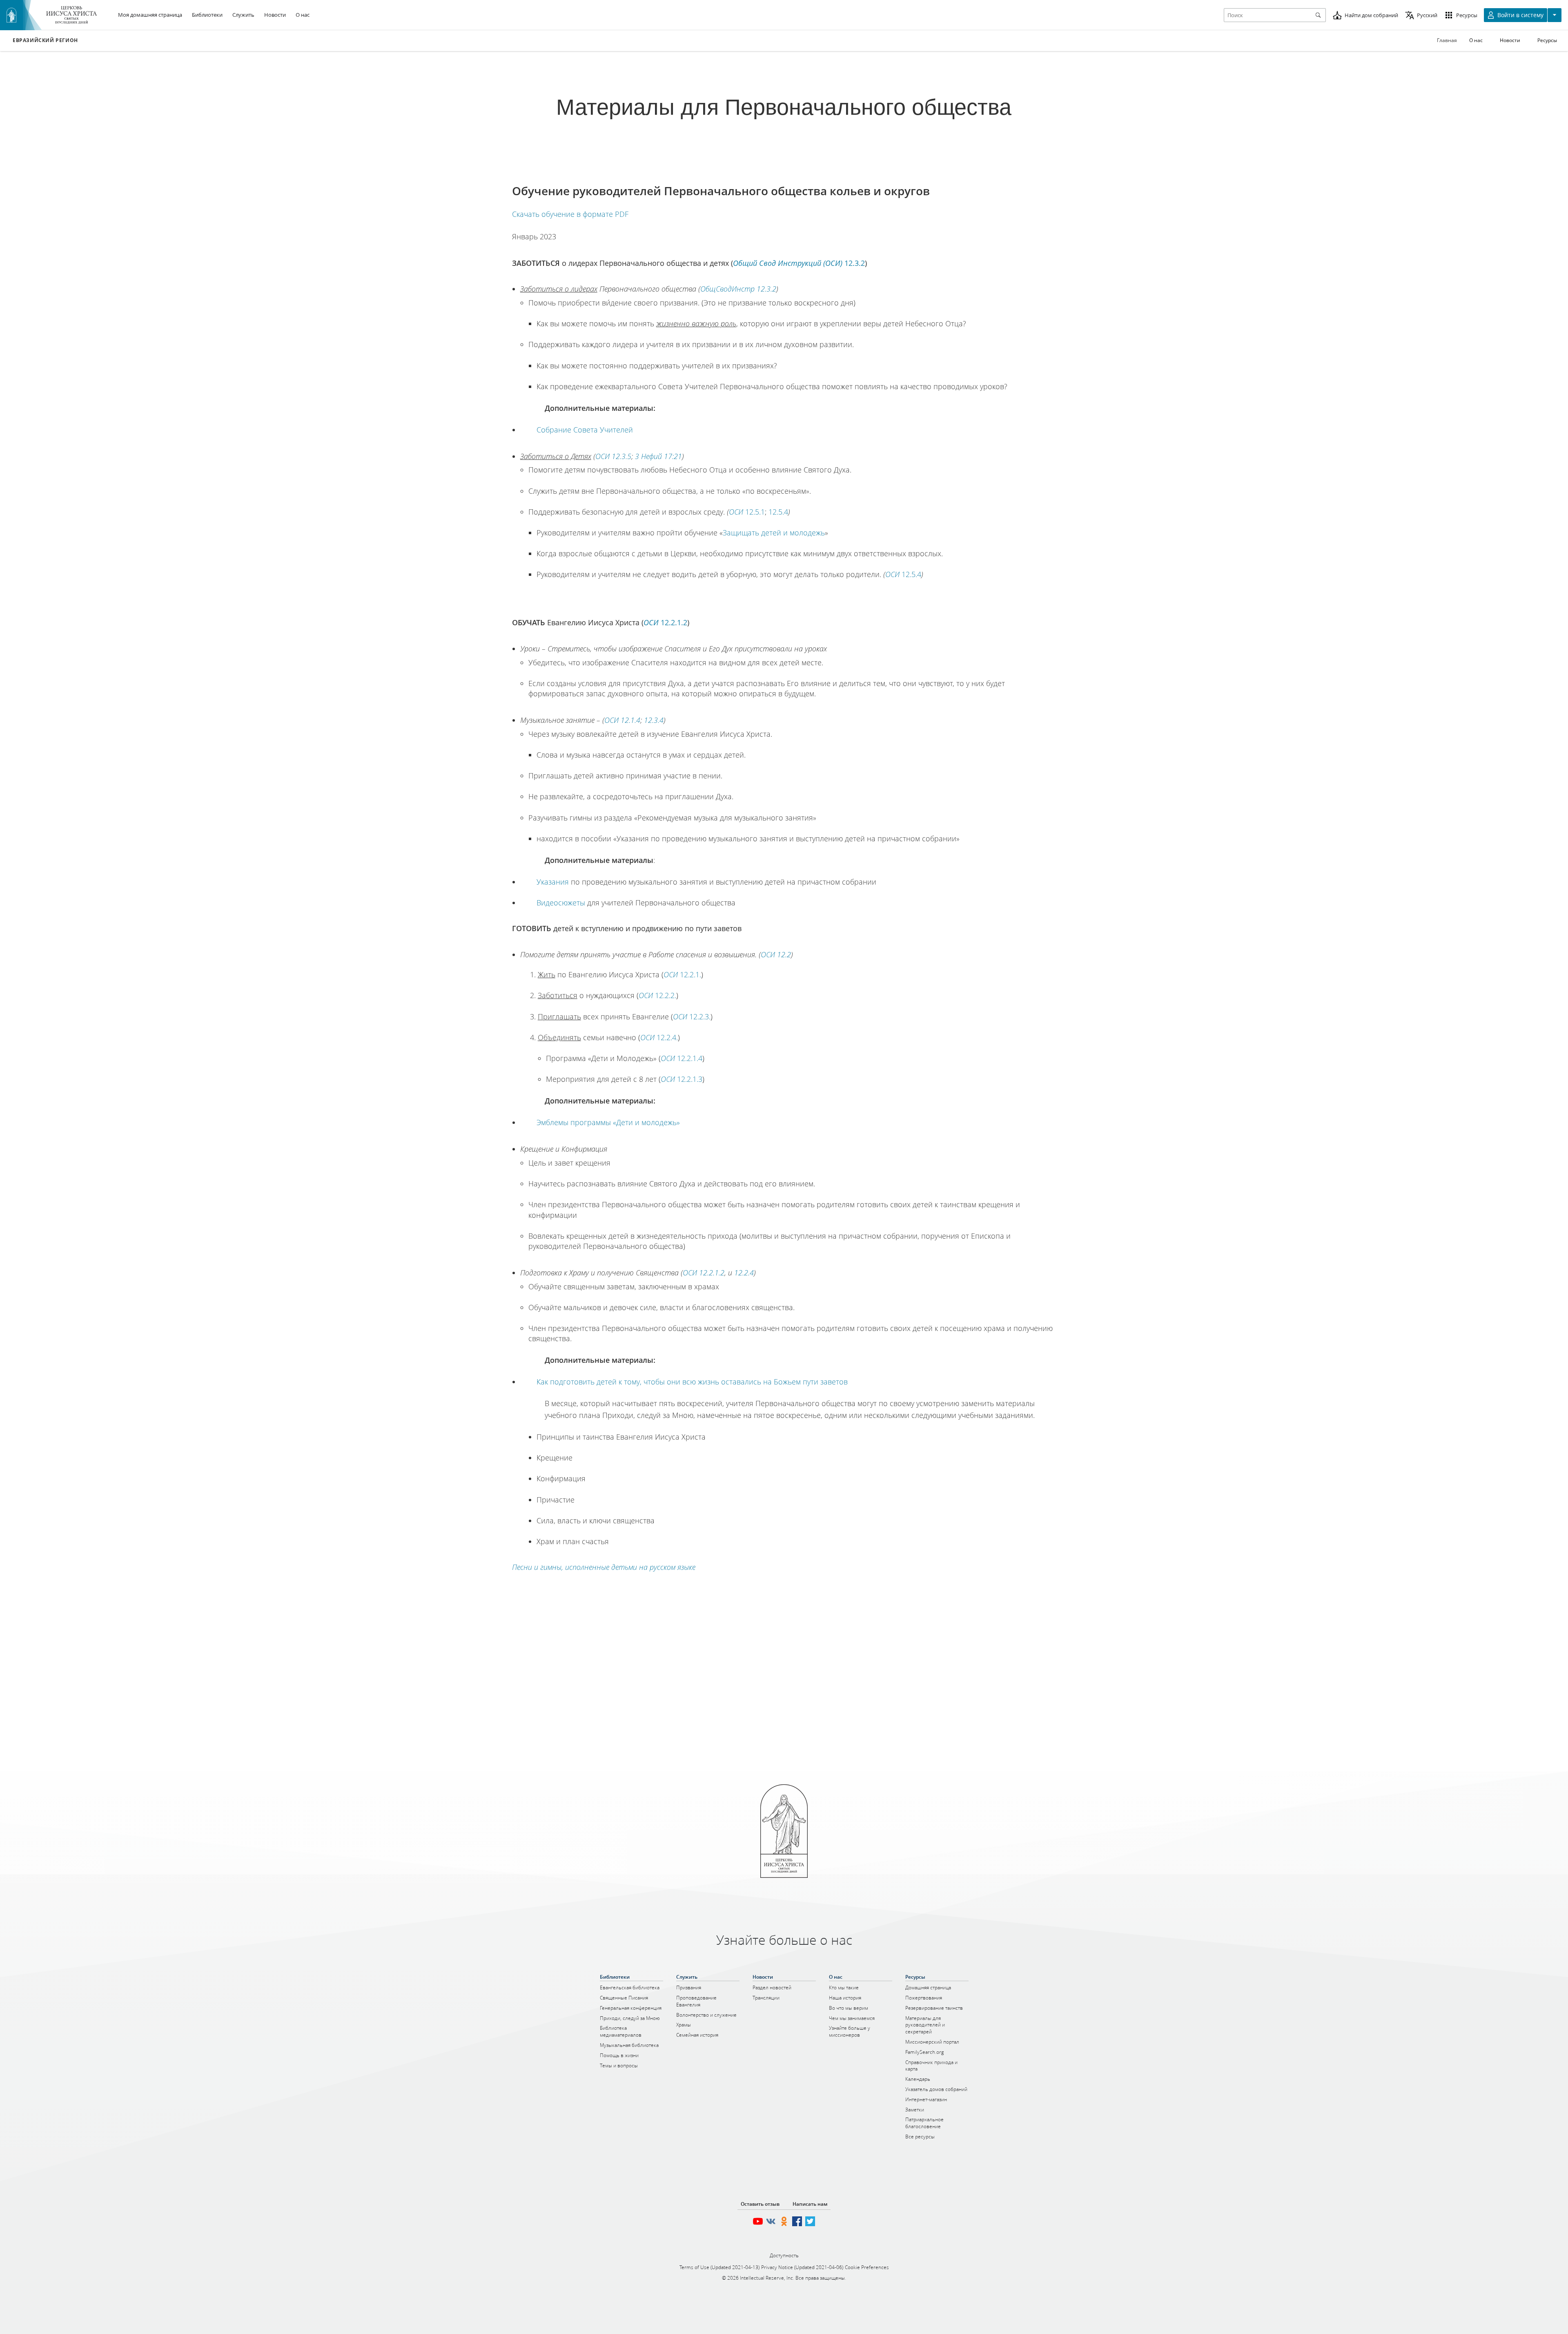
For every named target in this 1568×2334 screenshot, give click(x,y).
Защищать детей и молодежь (774, 533)
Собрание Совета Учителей (585, 430)
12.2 (776, 954)
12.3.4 (654, 720)
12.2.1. (682, 974)
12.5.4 (778, 512)
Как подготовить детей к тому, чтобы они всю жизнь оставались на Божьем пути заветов (692, 1382)
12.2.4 (744, 1273)
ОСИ (736, 512)
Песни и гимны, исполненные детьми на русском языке (604, 1567)
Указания (553, 882)
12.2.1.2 (665, 622)
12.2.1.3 (682, 1079)
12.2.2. (657, 995)
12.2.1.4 (682, 1058)
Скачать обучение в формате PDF (570, 214)
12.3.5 (613, 456)
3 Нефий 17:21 (658, 456)
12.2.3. (692, 1017)
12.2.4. (659, 1037)
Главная (1447, 40)
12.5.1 (755, 512)
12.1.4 (622, 720)
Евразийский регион (45, 40)
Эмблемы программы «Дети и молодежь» (608, 1122)
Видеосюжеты (561, 903)
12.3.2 (799, 263)
